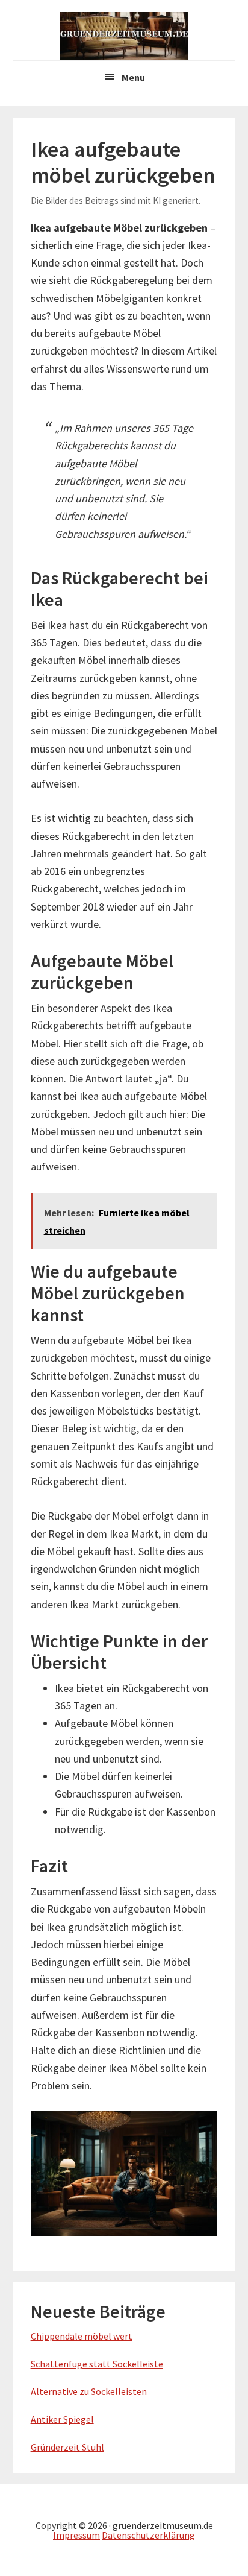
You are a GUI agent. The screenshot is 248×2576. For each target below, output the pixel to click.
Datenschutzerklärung (148, 2535)
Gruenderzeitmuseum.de (124, 36)
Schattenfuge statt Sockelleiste (97, 2364)
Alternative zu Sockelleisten (89, 2391)
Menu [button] (133, 77)
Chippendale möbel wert (82, 2336)
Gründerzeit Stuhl (67, 2447)
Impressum (76, 2535)
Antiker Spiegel (62, 2419)
